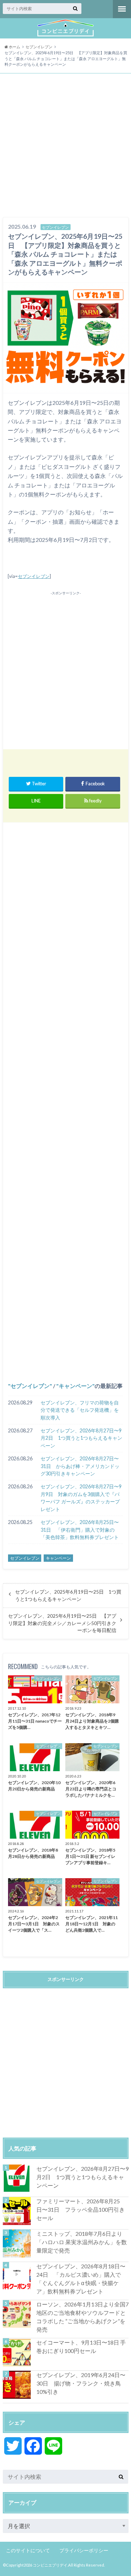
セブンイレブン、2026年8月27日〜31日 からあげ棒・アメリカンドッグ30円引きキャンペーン (80, 1466)
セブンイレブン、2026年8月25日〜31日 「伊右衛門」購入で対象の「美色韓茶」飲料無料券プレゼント (80, 1530)
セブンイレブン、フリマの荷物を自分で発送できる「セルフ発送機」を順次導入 (80, 1410)
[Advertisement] (65, 146)
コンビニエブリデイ (50, 2565)
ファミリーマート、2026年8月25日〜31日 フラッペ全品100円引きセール (81, 2209)
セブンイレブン (34, 576)
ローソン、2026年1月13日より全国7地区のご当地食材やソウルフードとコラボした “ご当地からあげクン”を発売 (82, 2317)
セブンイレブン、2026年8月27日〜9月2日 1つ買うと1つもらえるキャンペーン (81, 1438)
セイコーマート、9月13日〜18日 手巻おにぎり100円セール (81, 2346)
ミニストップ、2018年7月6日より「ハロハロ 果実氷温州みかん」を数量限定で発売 (82, 2242)
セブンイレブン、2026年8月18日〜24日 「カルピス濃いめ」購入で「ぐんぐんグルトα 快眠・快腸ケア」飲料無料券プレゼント (81, 2279)
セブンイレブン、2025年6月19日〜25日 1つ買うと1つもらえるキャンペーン (68, 1595)
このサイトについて (28, 2550)
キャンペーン (75, 1386)
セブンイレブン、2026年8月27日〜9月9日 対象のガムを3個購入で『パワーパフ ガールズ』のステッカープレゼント (81, 1498)
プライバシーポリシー (84, 2550)
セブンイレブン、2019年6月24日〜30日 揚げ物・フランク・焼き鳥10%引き (81, 2383)
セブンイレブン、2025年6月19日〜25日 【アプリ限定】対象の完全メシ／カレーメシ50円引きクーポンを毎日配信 (62, 1623)
